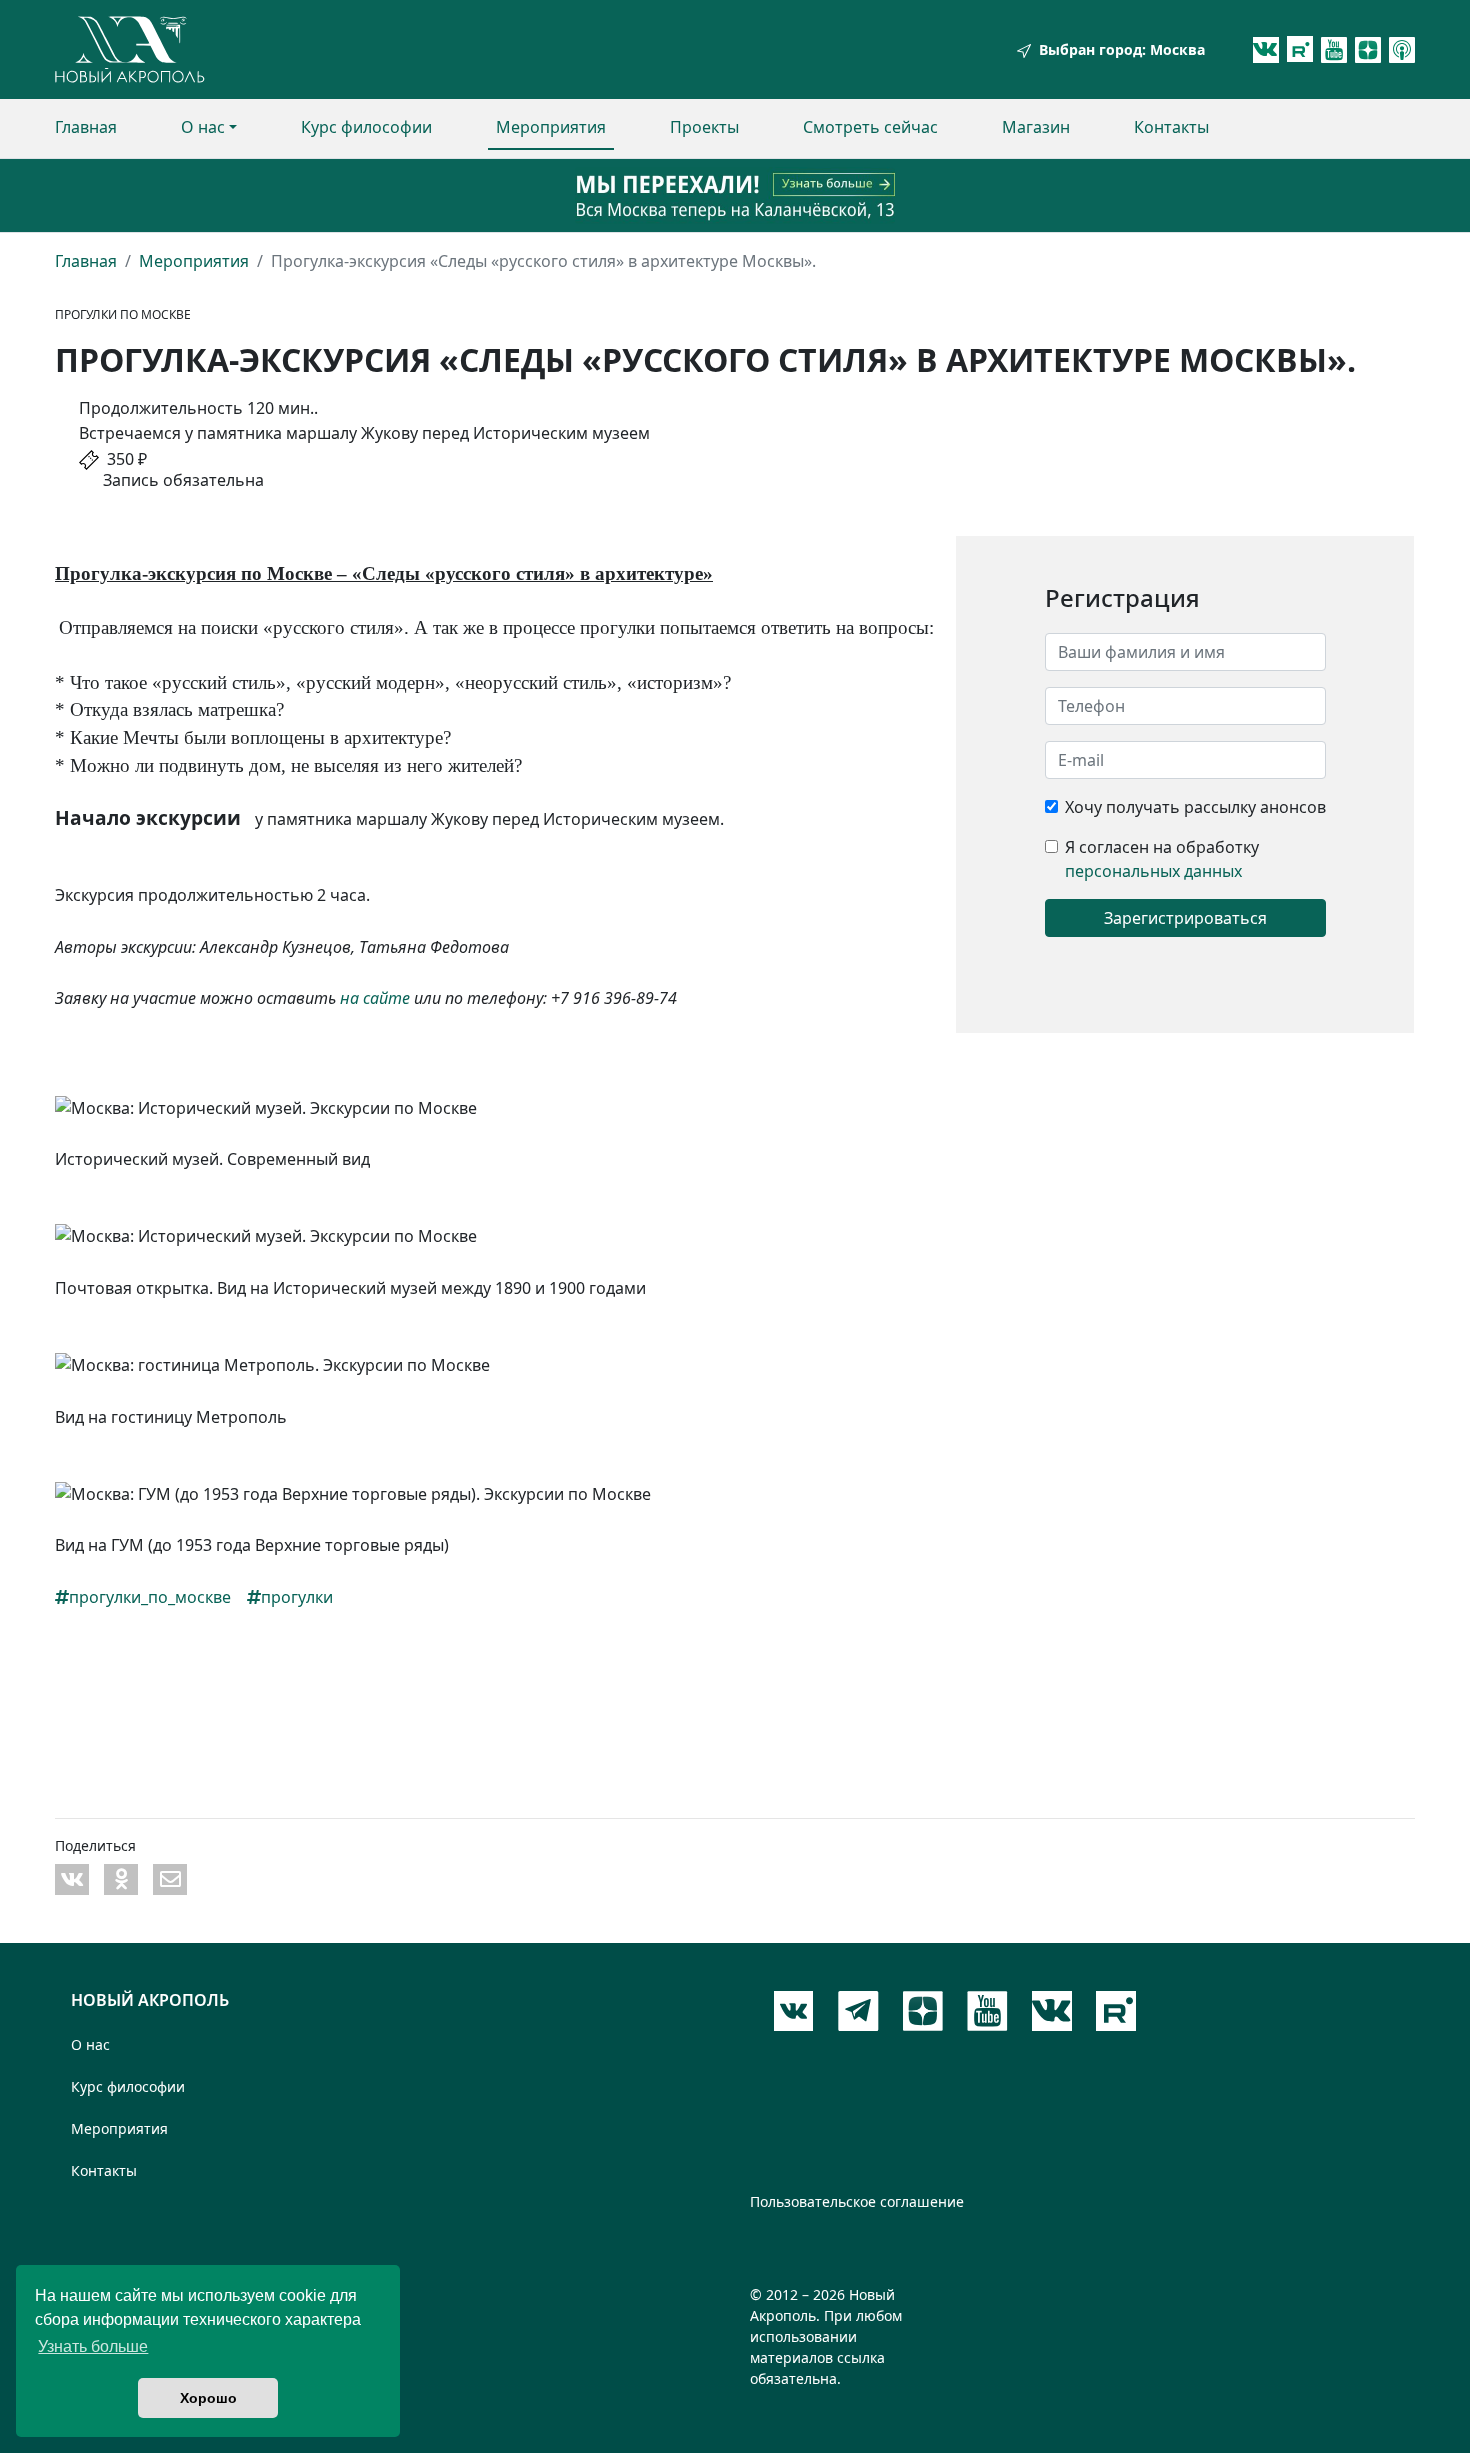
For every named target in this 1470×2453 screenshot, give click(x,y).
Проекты (704, 127)
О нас (203, 127)
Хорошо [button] (208, 2398)
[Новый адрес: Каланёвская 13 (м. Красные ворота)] (735, 195)
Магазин (1036, 127)
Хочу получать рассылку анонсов (1195, 807)
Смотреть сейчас (870, 127)
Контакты (1171, 127)
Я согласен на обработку (1162, 847)
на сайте (375, 998)
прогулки (297, 1597)
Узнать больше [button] (93, 2346)
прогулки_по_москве (150, 1597)
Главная (86, 127)
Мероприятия (551, 127)
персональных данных (1153, 871)
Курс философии (366, 127)
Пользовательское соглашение (857, 2201)
